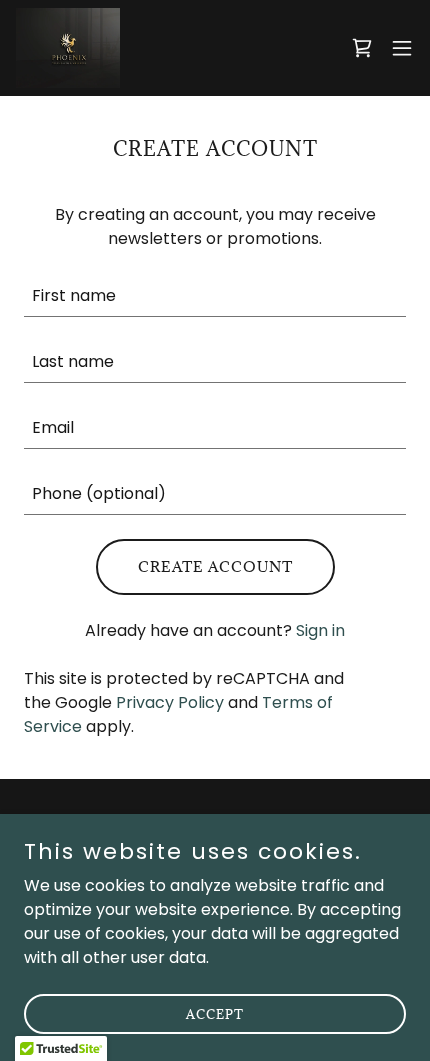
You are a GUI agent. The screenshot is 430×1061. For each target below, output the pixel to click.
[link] (68, 48)
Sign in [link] (320, 630)
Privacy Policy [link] (170, 702)
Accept (215, 1013)
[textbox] (215, 296)
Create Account (215, 566)
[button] (402, 48)
